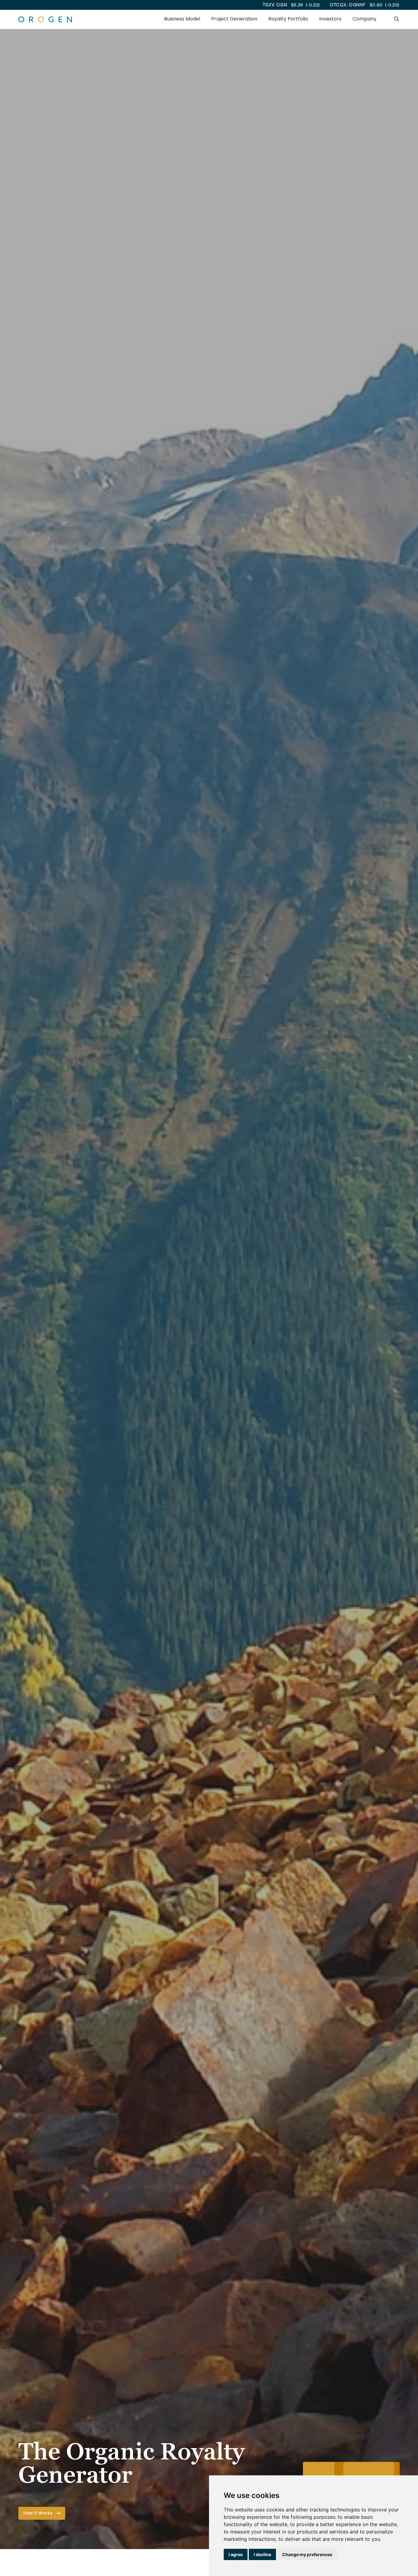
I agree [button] (236, 2554)
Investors (330, 19)
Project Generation (234, 19)
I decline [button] (262, 2554)
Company (364, 19)
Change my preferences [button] (307, 2554)
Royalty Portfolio (288, 19)
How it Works (38, 2513)
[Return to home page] (45, 19)
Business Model (182, 19)
